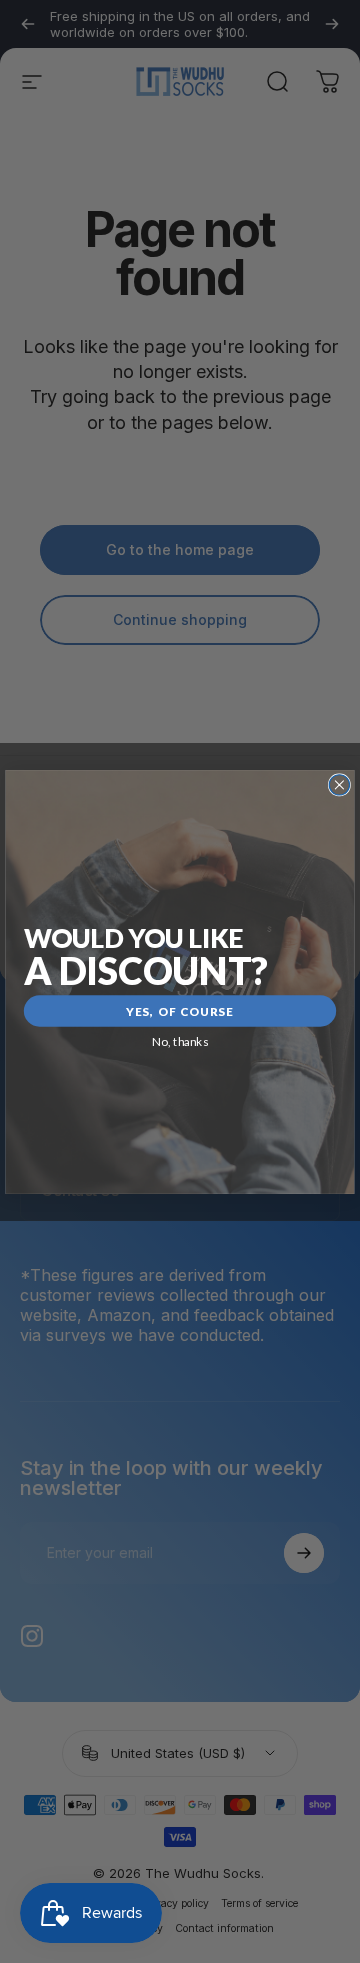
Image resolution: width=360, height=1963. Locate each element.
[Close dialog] (339, 784)
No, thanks (180, 1041)
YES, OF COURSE (180, 1011)
